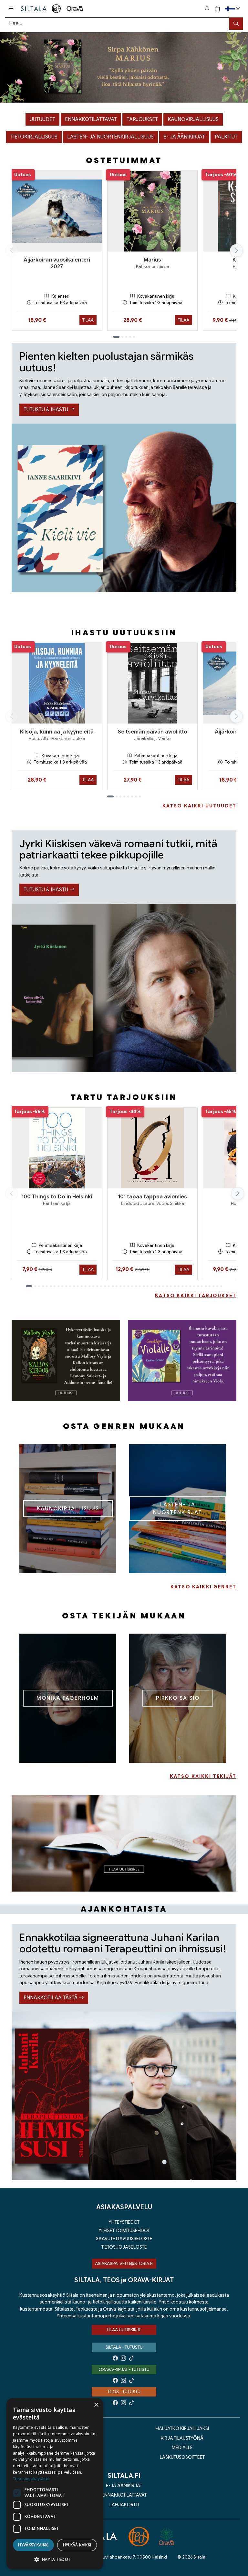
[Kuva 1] (124, 68)
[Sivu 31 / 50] (148, 1286)
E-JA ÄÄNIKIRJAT (124, 2486)
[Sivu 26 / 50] (128, 1286)
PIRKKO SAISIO (178, 1698)
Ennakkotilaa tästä (51, 1998)
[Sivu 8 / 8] (140, 796)
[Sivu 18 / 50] (97, 1286)
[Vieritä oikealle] (236, 251)
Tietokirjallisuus (34, 137)
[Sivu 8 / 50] (58, 1286)
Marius (152, 260)
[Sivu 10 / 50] (66, 1286)
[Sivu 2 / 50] (35, 1286)
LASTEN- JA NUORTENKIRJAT (178, 1509)
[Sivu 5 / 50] (47, 1286)
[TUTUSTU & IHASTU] (124, 508)
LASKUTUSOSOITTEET (182, 2457)
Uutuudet (42, 119)
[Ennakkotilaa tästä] (124, 2096)
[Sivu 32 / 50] (151, 1286)
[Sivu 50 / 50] (221, 1286)
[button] (233, 9)
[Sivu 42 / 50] (190, 1286)
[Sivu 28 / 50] (136, 1286)
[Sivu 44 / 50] (198, 1286)
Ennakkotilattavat (91, 119)
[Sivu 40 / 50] (182, 1286)
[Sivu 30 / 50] (144, 1286)
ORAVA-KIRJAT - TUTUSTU (124, 2369)
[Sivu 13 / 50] (78, 1286)
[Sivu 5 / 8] (128, 796)
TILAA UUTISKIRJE (124, 2330)
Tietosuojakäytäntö (31, 2479)
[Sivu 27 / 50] (132, 1286)
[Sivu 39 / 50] (179, 1286)
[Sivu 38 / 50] (175, 1286)
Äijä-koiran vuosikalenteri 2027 (57, 263)
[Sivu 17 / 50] (93, 1286)
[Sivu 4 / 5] (130, 337)
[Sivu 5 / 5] (134, 337)
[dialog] (55, 2484)
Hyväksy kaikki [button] (33, 2545)
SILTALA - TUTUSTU (124, 2347)
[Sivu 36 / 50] (167, 1286)
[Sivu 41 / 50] (186, 1286)
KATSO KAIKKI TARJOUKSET (196, 1296)
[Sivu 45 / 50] (202, 1286)
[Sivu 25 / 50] (124, 1286)
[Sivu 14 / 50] (82, 1286)
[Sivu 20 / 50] (105, 1286)
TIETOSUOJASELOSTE (124, 2247)
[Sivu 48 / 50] (213, 1286)
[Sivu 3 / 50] (39, 1286)
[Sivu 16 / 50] (89, 1286)
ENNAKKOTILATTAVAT (124, 2495)
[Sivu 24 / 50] (120, 1286)
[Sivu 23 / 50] (117, 1286)
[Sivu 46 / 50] (206, 1286)
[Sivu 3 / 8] (120, 796)
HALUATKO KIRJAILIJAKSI (182, 2428)
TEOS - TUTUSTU (124, 2392)
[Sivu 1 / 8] (110, 796)
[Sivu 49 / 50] (217, 1286)
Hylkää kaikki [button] (77, 2545)
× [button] (96, 2405)
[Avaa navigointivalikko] (11, 9)
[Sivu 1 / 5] (116, 337)
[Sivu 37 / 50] (171, 1286)
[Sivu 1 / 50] (29, 1286)
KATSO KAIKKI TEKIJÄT (203, 1776)
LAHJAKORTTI (124, 2505)
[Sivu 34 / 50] (159, 1286)
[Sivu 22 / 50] (113, 1286)
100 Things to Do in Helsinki (57, 1197)
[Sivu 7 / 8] (136, 796)
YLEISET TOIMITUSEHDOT (124, 2231)
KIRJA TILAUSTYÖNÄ (182, 2438)
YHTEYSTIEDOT (124, 2222)
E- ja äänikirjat (184, 137)
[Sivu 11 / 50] (70, 1286)
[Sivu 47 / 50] (210, 1286)
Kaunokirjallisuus (193, 119)
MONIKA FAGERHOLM (68, 1698)
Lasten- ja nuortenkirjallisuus (110, 137)
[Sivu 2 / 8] (117, 796)
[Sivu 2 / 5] (122, 337)
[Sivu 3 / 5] (126, 337)
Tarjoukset (142, 119)
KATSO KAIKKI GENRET (203, 1587)
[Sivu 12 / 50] (74, 1286)
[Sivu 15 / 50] (86, 1286)
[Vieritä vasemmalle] (12, 251)
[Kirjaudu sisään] (207, 9)
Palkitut (226, 137)
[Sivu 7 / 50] (55, 1286)
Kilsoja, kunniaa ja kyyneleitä (57, 732)
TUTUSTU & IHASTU (46, 410)
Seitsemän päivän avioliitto (153, 732)
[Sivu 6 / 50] (51, 1286)
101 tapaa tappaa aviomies (153, 1197)
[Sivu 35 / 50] (163, 1286)
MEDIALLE (182, 2448)
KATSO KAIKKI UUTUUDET (199, 806)
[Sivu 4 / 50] (43, 1286)
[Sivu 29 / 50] (140, 1286)
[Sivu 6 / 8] (132, 796)
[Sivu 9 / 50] (62, 1286)
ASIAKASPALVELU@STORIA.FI (124, 2263)
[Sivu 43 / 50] (194, 1286)
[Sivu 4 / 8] (124, 796)
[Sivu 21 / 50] (109, 1286)
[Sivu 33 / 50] (155, 1286)
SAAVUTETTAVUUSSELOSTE (124, 2239)
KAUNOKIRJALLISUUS (68, 1509)
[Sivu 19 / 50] (101, 1286)
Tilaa (88, 320)
